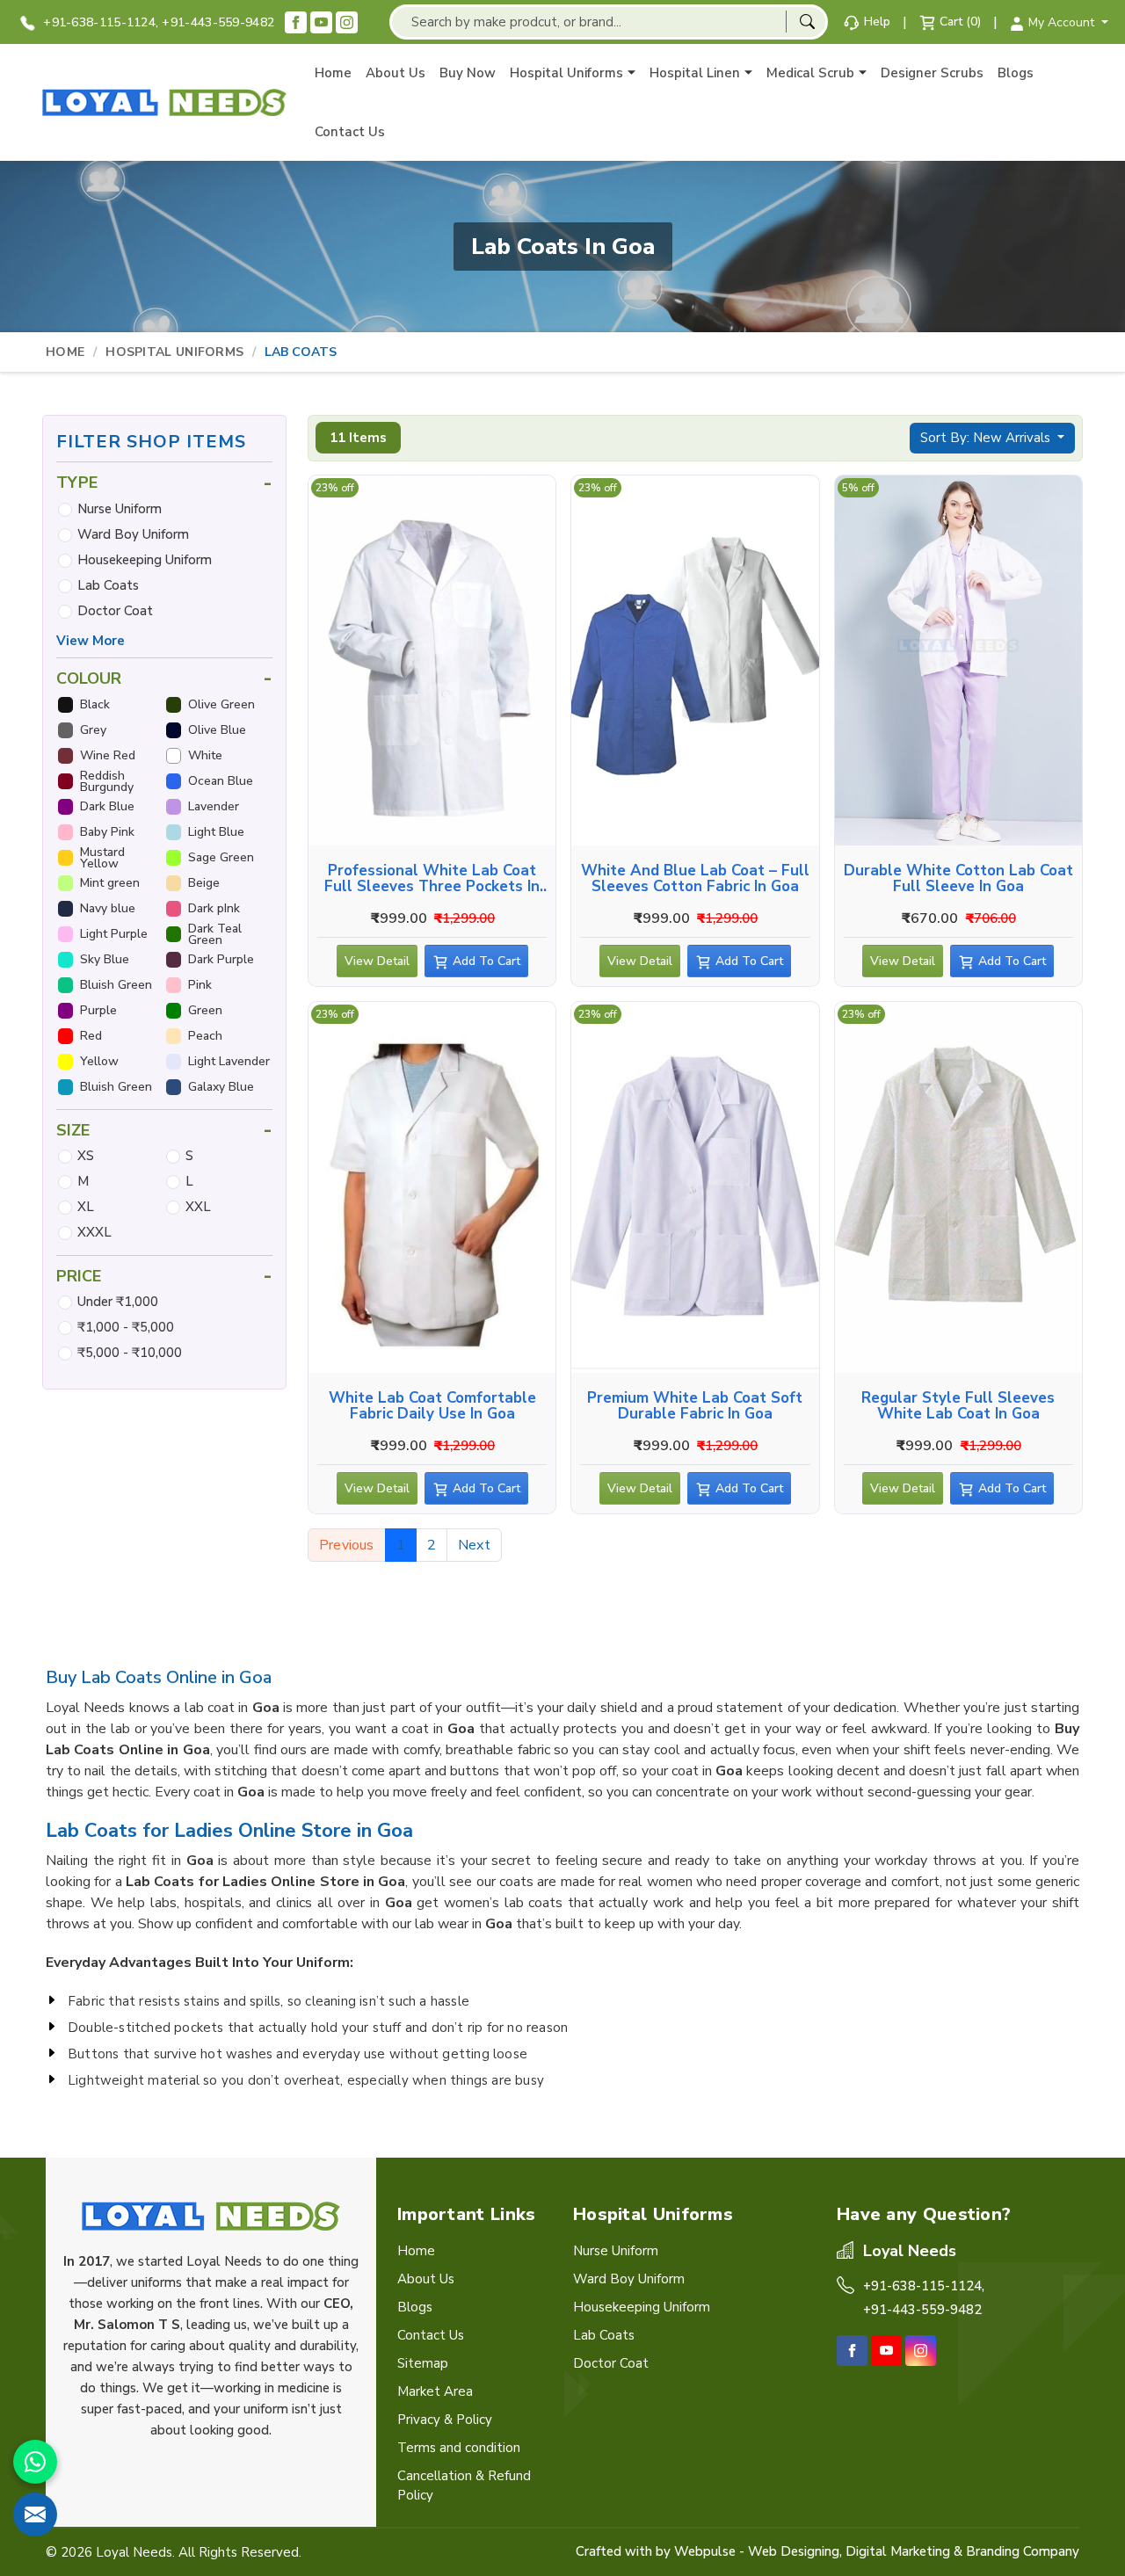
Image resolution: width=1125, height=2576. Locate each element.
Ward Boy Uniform (133, 534)
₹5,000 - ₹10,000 (130, 1353)
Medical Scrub (810, 73)
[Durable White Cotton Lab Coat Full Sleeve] (958, 661)
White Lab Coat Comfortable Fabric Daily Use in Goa (432, 1406)
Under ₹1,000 (118, 1302)
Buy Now (468, 73)
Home (333, 73)
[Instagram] (347, 22)
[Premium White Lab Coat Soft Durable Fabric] (695, 1187)
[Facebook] (296, 22)
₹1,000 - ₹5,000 (126, 1327)
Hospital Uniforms (566, 73)
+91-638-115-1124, (99, 22)
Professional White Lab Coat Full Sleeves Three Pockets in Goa (432, 879)
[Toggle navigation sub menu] (631, 73)
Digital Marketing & (904, 2551)
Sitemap (423, 2363)
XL (86, 1207)
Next (474, 1545)
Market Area (435, 2391)
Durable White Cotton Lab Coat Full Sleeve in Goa (958, 879)
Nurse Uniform (120, 509)
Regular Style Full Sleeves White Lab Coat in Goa (958, 1406)
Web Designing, (795, 2551)
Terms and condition (459, 2448)
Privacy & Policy (445, 2420)
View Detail (377, 961)
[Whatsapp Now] (35, 2462)
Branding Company (1023, 2551)
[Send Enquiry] (35, 2514)
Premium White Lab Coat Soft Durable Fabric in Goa (695, 1406)
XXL (198, 1207)
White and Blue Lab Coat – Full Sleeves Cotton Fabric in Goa (695, 879)
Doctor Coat (115, 611)
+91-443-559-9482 (218, 22)
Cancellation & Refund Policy (464, 2485)
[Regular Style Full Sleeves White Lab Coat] (958, 1187)
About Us (396, 73)
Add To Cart (486, 961)
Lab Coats (108, 585)
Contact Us (350, 132)
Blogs (1016, 73)
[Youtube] (321, 22)
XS (86, 1156)
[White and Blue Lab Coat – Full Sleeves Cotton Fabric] (695, 661)
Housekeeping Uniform (145, 560)
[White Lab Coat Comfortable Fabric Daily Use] (432, 1187)
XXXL (94, 1232)
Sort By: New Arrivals (987, 438)
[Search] (807, 22)
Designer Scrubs (932, 73)
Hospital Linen (695, 73)
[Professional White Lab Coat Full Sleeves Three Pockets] (432, 661)
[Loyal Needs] (164, 102)
